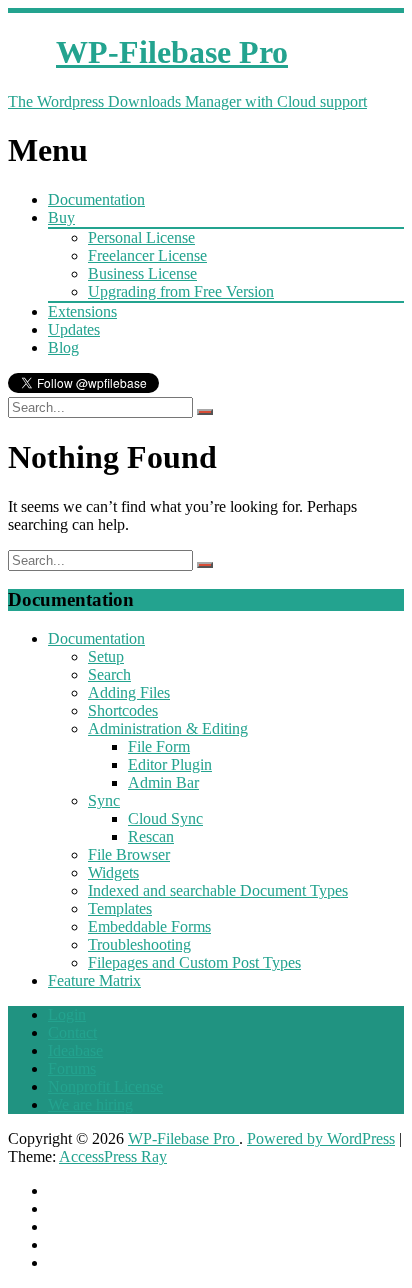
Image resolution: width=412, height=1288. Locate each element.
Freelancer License (147, 255)
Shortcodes (123, 710)
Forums (72, 1068)
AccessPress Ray (113, 1156)
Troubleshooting (139, 944)
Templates (120, 908)
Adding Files (129, 692)
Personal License (141, 237)
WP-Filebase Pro (183, 1138)
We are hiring (90, 1104)
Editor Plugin (170, 764)
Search (109, 674)
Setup (106, 656)
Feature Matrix (94, 980)
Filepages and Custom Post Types (194, 962)
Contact (72, 1032)
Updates (74, 329)
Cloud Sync (165, 818)
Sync (104, 800)
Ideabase (75, 1050)
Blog (63, 347)
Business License (142, 273)
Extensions (82, 311)
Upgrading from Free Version (181, 291)
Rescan (151, 836)
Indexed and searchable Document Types (218, 890)
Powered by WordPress (321, 1138)
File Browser (129, 854)
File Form (159, 746)
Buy (61, 217)
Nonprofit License (105, 1086)
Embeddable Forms (149, 926)
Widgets (113, 872)
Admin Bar (163, 782)
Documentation (96, 199)
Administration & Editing (168, 728)
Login (67, 1014)
